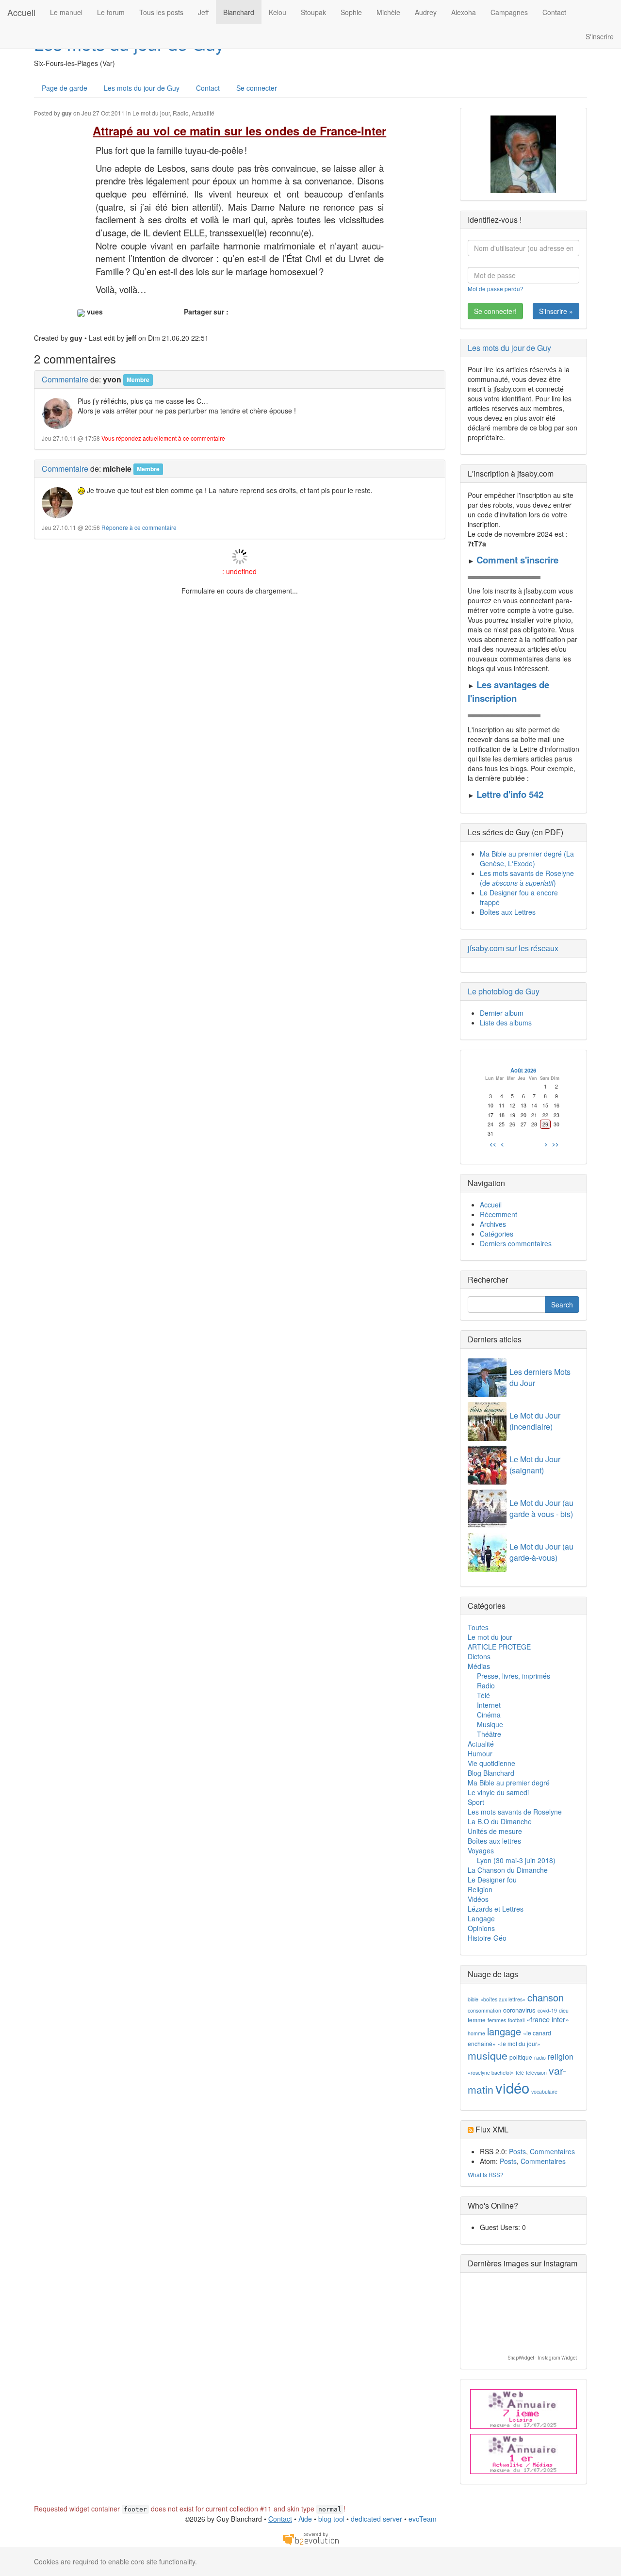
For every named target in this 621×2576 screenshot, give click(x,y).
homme (476, 2033)
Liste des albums (506, 1023)
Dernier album (502, 1013)
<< (493, 1144)
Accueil (21, 12)
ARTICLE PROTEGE (499, 1647)
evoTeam (423, 2519)
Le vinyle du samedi (498, 1792)
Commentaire (65, 379)
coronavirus (519, 2010)
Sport (476, 1802)
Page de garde (65, 88)
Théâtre (489, 1734)
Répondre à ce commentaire (139, 527)
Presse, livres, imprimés (514, 1676)
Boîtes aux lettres (494, 1841)
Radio (181, 113)
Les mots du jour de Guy (142, 88)
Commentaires (552, 2151)
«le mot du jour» (519, 2043)
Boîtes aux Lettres (508, 912)
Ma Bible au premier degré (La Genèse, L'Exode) (527, 859)
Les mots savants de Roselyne (515, 1812)
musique (488, 2055)
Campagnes (509, 12)
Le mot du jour (151, 113)
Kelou (278, 12)
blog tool (331, 2519)
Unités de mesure (495, 1831)
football (516, 2020)
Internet (489, 1705)
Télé (483, 1695)
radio (540, 2057)
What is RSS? (486, 2174)
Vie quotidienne (491, 1763)
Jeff (203, 12)
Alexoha (464, 12)
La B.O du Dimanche (500, 1821)
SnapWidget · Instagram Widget (542, 2358)
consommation (484, 2010)
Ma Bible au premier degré (509, 1783)
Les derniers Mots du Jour (540, 1377)
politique (521, 2057)
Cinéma (489, 1715)
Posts (517, 2151)
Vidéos (478, 1899)
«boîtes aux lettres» (503, 1999)
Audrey (426, 12)
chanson (546, 1997)
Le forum (111, 12)
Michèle (388, 12)
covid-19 (547, 2010)
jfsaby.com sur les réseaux (513, 948)
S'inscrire (600, 36)
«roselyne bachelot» (491, 2072)
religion (561, 2056)
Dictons (479, 1656)
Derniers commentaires (516, 1243)
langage (504, 2031)
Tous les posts (161, 12)
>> (556, 1144)
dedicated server (376, 2519)
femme (477, 2020)
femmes (497, 2020)
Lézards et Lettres (496, 1909)
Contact (554, 12)
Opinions (481, 1928)
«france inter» (548, 2019)
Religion (480, 1889)
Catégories (497, 1234)
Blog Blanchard (491, 1773)
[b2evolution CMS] (310, 2538)
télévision (536, 2072)
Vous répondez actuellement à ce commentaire (163, 438)
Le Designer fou (492, 1880)
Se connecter (257, 88)
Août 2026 (523, 1070)
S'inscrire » (556, 311)
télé (520, 2072)
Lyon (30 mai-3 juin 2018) (516, 1860)
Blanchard (239, 12)
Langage (481, 1918)
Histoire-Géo (487, 1938)
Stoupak (313, 12)
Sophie (351, 12)
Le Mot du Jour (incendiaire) (535, 1421)
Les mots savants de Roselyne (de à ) (527, 878)
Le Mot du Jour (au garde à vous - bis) (541, 1508)
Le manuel (66, 12)
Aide (305, 2519)
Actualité (203, 113)
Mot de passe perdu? (496, 289)
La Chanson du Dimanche (508, 1870)
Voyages (481, 1850)
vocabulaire (544, 2091)
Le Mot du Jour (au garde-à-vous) (541, 1552)
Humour (480, 1753)
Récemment (498, 1214)
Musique (490, 1724)
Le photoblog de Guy (504, 991)
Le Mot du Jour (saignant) (535, 1465)
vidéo (512, 2087)
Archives (493, 1224)
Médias (479, 1666)
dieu (564, 2010)
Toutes (478, 1627)
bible (473, 1999)
